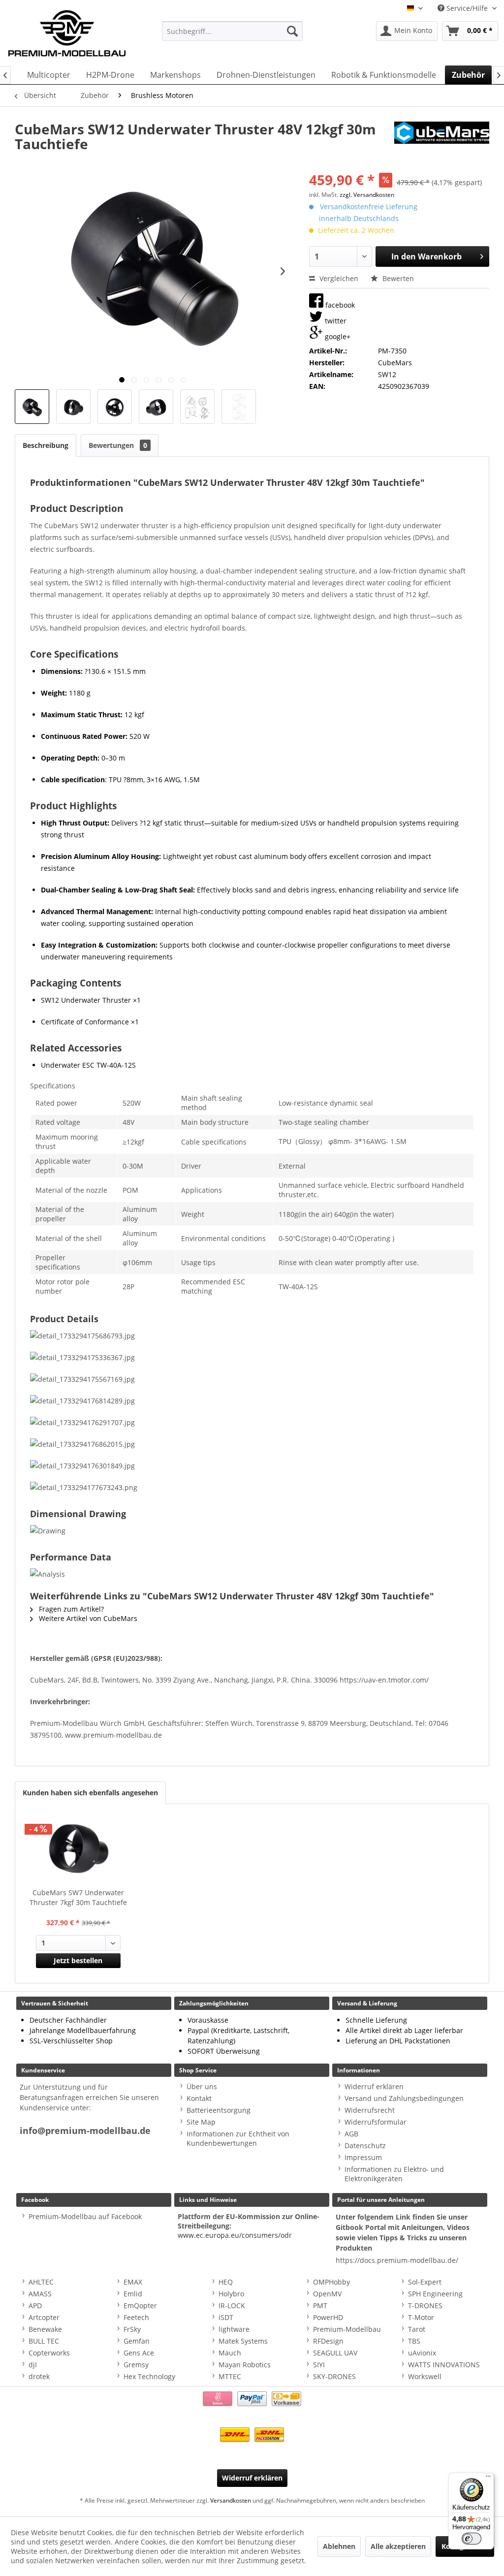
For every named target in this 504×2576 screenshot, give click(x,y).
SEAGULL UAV (335, 2353)
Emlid (133, 2294)
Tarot (417, 2329)
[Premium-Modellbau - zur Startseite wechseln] (67, 31)
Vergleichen (338, 278)
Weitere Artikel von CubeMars (87, 1618)
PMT (320, 2306)
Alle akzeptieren (398, 2546)
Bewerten (397, 278)
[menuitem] (233, 31)
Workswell (425, 2376)
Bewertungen (118, 445)
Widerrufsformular (376, 2122)
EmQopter (140, 2306)
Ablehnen (339, 2546)
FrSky (132, 2329)
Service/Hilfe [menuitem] (467, 8)
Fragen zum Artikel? (70, 1609)
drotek (39, 2376)
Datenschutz (365, 2146)
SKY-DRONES (334, 2376)
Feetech (136, 2317)
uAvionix (422, 2353)
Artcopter (44, 2317)
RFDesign (328, 2341)
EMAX (133, 2282)
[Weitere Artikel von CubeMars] (442, 139)
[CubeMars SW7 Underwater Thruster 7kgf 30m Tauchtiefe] (78, 1848)
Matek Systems (243, 2341)
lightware (234, 2329)
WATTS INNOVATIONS (444, 2365)
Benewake (45, 2329)
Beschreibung (46, 445)
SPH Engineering (435, 2294)
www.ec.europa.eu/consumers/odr (235, 2235)
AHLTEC (41, 2282)
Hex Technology (149, 2376)
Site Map (201, 2122)
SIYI (319, 2365)
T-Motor (421, 2317)
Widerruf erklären (374, 2086)
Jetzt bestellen (78, 1960)
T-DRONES (425, 2306)
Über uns (202, 2086)
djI (33, 2365)
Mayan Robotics (245, 2365)
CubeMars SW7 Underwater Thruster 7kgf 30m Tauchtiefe (78, 1897)
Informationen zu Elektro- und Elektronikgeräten (394, 2174)
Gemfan (137, 2341)
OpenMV (327, 2294)
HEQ (226, 2282)
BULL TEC (44, 2341)
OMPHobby (331, 2282)
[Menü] (488, 2479)
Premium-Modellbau (347, 2329)
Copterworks (49, 2353)
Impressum (363, 2157)
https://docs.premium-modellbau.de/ (397, 2260)
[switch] (472, 2539)
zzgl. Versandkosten (367, 195)
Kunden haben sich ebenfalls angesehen (90, 1793)
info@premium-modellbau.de (85, 2131)
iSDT (226, 2317)
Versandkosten (231, 2500)
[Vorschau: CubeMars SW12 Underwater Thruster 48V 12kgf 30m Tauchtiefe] (32, 407)
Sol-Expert (425, 2282)
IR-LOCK (232, 2306)
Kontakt (199, 2098)
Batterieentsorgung (219, 2110)
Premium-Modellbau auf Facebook (85, 2216)
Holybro (231, 2294)
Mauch (230, 2353)
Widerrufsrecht (370, 2110)
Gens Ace (139, 2353)
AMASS (40, 2294)
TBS (414, 2341)
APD (35, 2306)
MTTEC (230, 2376)
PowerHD (328, 2317)
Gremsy (136, 2365)
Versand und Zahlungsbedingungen (404, 2098)
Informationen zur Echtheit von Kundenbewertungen (238, 2138)
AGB (351, 2134)
